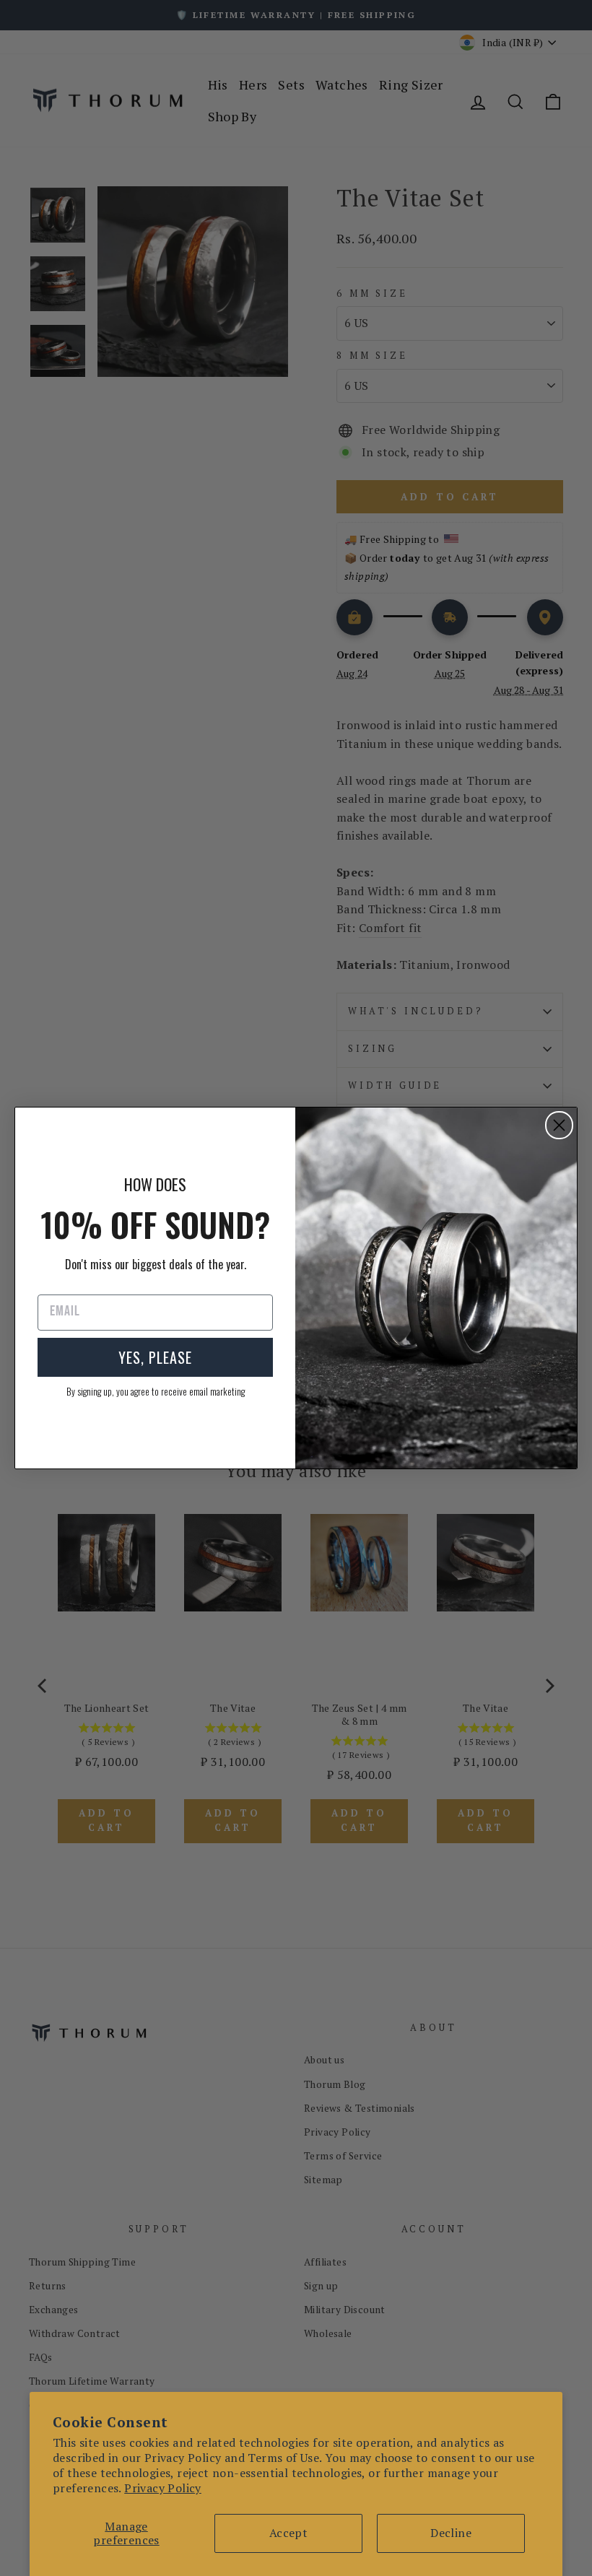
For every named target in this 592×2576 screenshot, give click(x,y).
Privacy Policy (163, 2488)
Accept (288, 2533)
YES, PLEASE (155, 1357)
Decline (451, 2533)
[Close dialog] (559, 1125)
